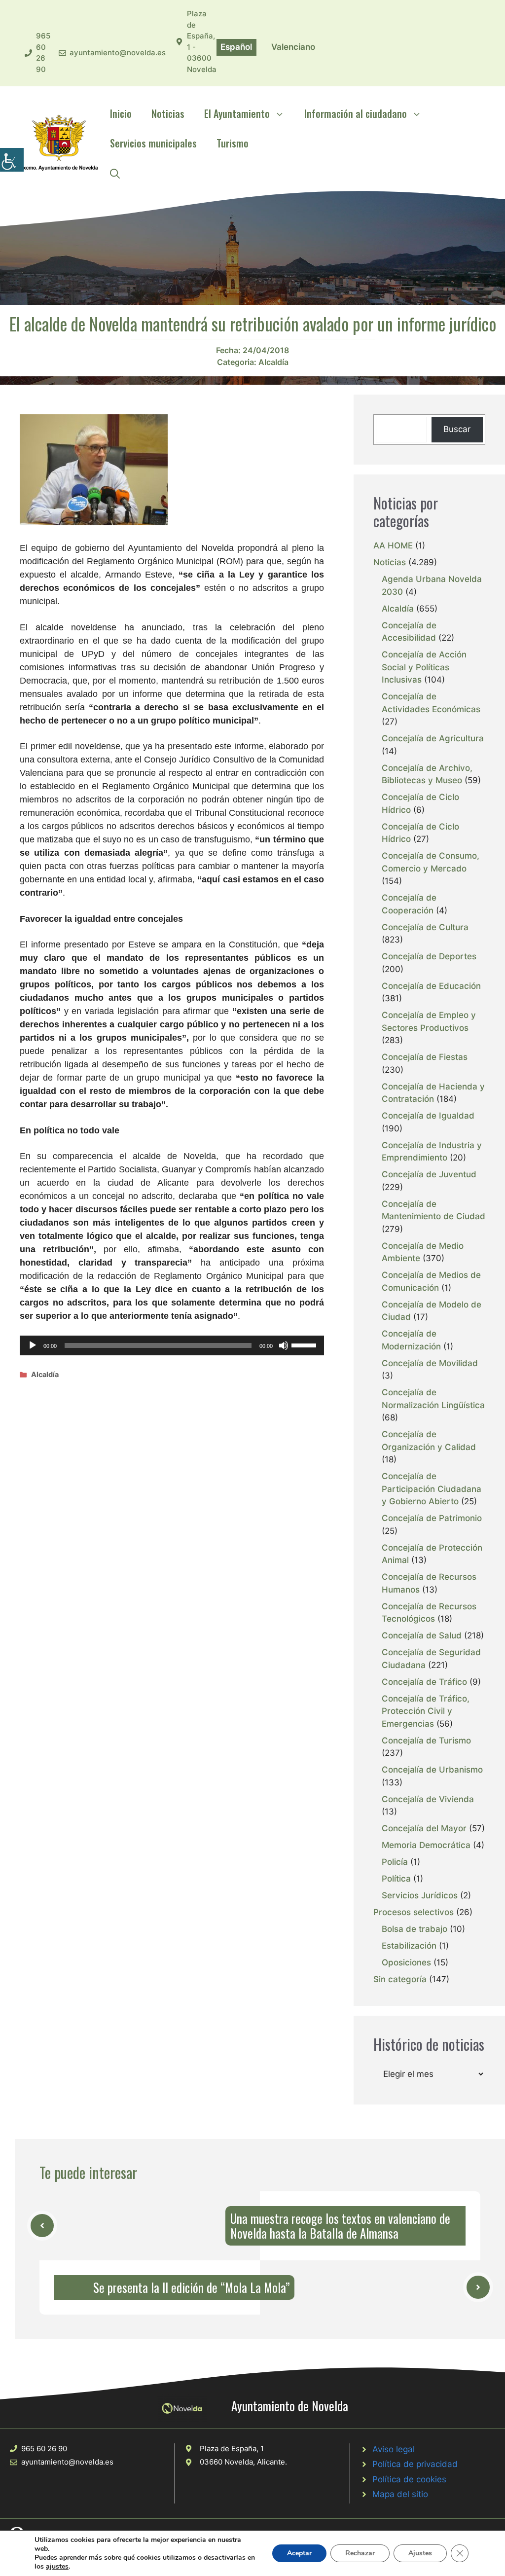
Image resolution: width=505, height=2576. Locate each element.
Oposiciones (406, 1962)
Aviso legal (394, 2449)
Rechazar (360, 2553)
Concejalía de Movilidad (430, 1363)
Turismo (233, 143)
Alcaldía (273, 362)
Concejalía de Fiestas (425, 1057)
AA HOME (393, 545)
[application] (172, 1345)
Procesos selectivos (414, 1912)
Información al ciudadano (356, 113)
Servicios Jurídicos (420, 1895)
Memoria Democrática (426, 1845)
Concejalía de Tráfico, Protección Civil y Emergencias (426, 1711)
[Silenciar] (284, 1345)
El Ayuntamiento (237, 113)
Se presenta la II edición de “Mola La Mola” (191, 2287)
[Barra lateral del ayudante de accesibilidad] (12, 160)
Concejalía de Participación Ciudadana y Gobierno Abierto (432, 1489)
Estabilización (409, 1946)
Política (396, 1879)
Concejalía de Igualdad (428, 1116)
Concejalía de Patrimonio (432, 1518)
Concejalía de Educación (431, 986)
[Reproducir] (33, 1345)
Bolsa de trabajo (415, 1929)
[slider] (305, 1344)
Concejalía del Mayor (424, 1828)
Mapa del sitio (400, 2494)
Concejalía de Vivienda (428, 1799)
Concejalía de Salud (422, 1635)
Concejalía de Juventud (429, 1174)
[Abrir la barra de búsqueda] (115, 173)
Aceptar (299, 2553)
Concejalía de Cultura (425, 927)
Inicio (121, 113)
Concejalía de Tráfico (424, 1682)
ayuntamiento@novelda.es (118, 53)
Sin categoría (400, 1979)
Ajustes (420, 2553)
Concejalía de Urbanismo (432, 1770)
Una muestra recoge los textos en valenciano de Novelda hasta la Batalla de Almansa (340, 2226)
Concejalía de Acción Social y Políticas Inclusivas (424, 667)
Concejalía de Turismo (426, 1741)
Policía (395, 1862)
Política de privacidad (415, 2464)
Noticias (168, 113)
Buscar (457, 429)
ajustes (57, 2567)
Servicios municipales (153, 143)
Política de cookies (409, 2479)
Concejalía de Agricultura (433, 738)
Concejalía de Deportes (429, 956)
